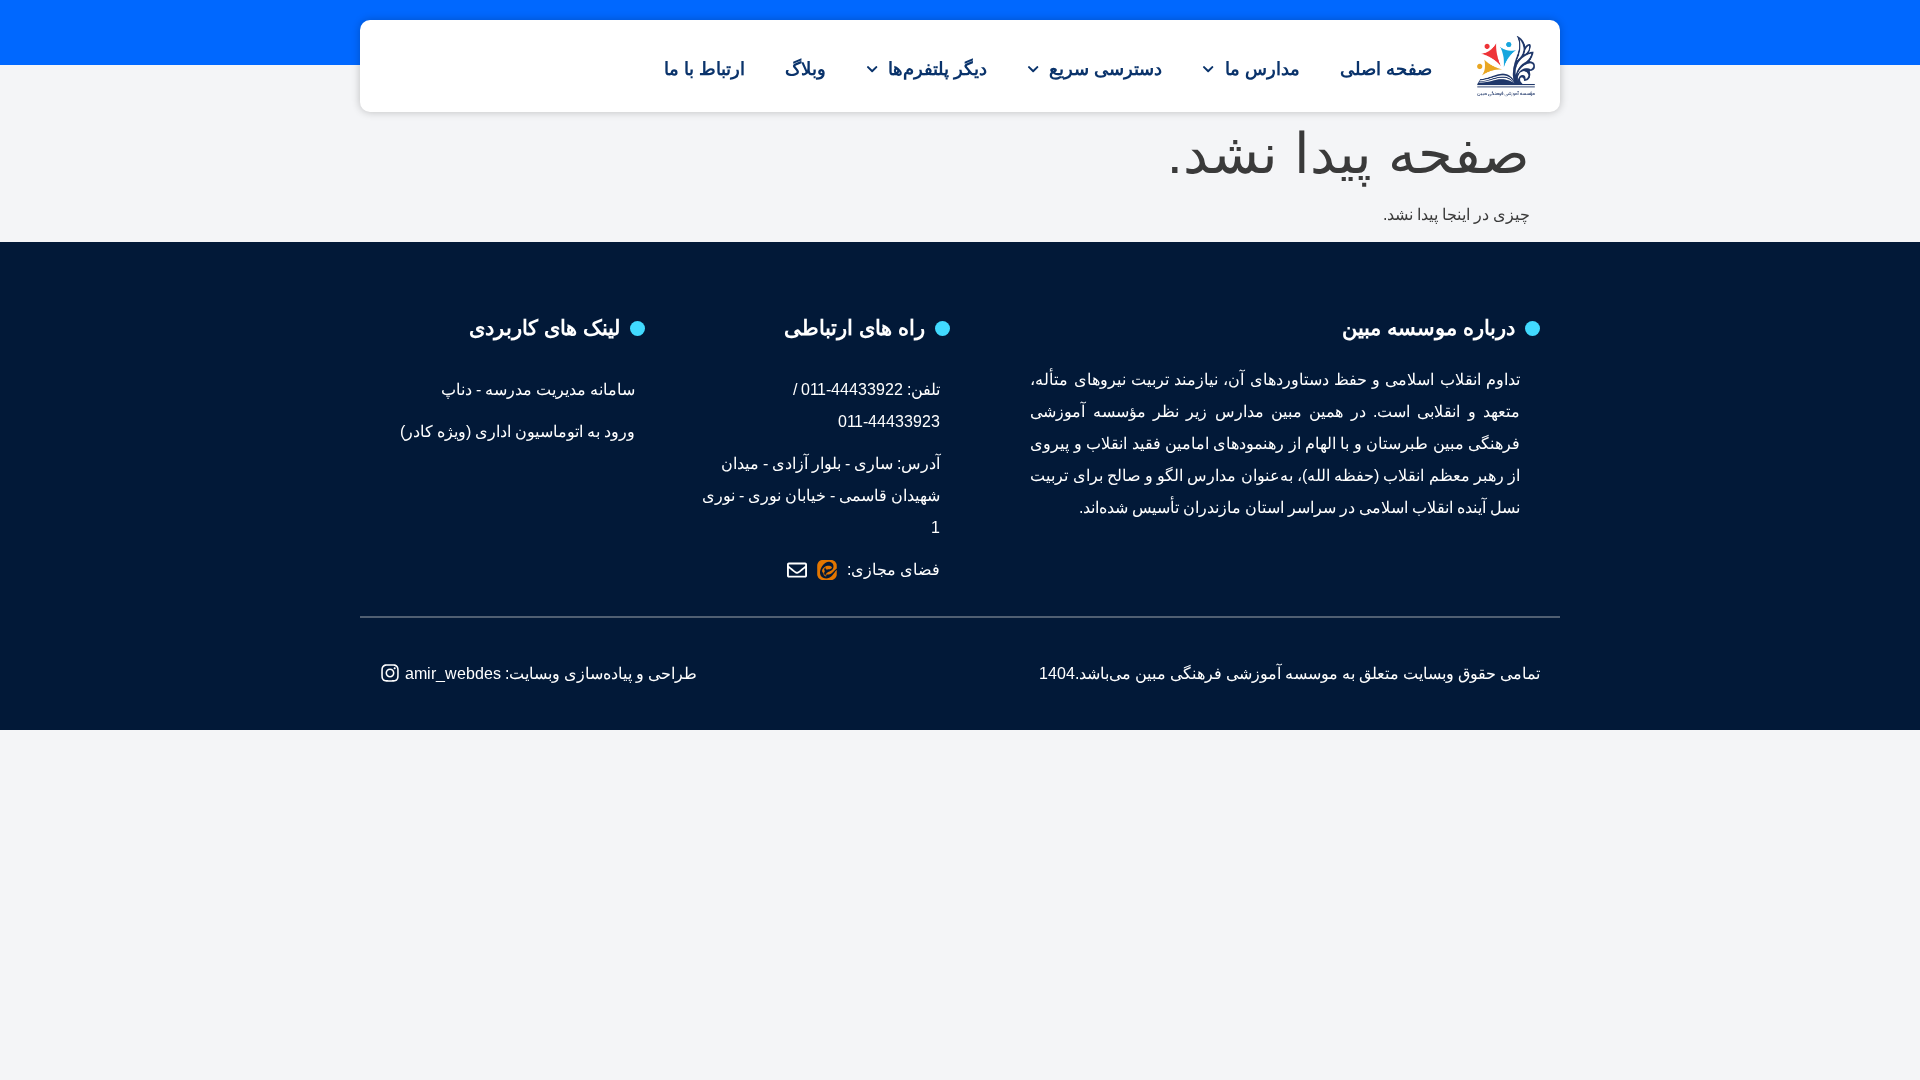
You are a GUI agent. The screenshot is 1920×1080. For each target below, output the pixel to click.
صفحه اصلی (1386, 69)
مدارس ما (1262, 69)
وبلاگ (805, 69)
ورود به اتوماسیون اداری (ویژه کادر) (517, 431)
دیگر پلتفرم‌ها (937, 69)
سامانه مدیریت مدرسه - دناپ (538, 389)
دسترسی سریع (1105, 69)
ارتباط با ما (704, 69)
